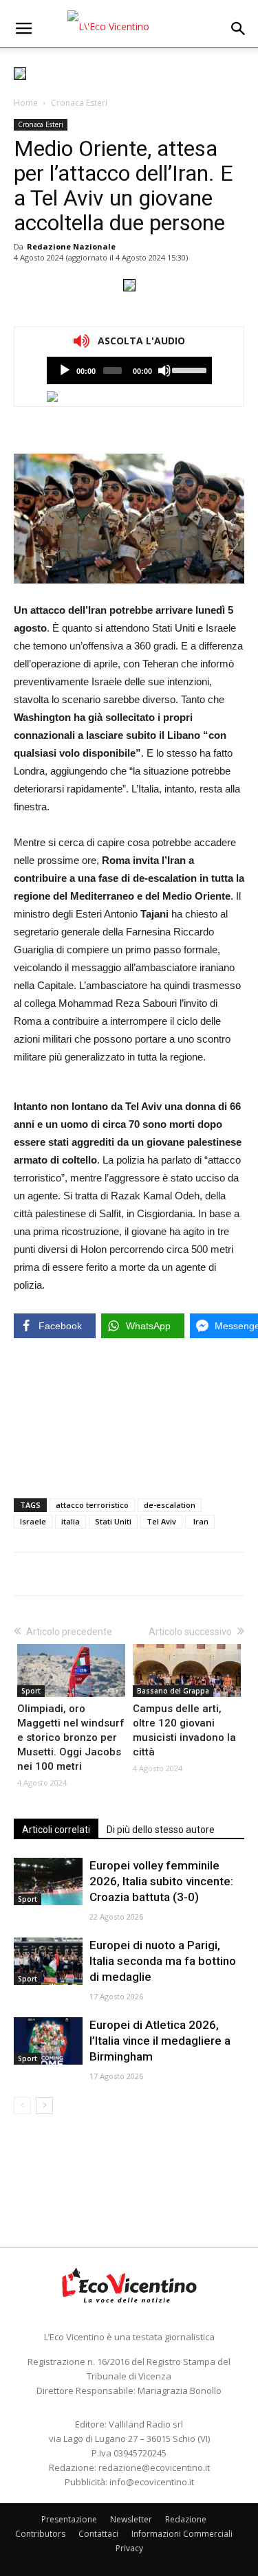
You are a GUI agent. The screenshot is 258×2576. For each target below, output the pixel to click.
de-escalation (170, 1505)
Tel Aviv (161, 1521)
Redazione (186, 2519)
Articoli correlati (56, 1830)
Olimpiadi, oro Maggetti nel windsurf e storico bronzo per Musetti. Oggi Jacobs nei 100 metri (71, 1737)
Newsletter (131, 2519)
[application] (129, 370)
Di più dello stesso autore (161, 1830)
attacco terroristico (92, 1505)
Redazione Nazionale (71, 246)
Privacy (129, 2548)
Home (26, 103)
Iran (200, 1521)
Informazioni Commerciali (182, 2534)
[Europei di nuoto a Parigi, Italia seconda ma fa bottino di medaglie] (48, 1961)
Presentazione (69, 2519)
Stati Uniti (113, 1521)
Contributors (40, 2534)
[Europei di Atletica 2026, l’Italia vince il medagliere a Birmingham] (48, 2041)
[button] (239, 29)
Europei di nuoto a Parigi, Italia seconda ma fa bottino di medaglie (163, 1961)
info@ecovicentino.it (152, 2482)
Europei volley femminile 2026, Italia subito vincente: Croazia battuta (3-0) (161, 1881)
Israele (33, 1521)
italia (71, 1521)
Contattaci (98, 2534)
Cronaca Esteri (79, 103)
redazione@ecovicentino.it (154, 2467)
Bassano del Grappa (173, 1691)
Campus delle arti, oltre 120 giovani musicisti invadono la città (184, 1730)
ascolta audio (65, 370)
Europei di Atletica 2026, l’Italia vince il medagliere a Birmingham (160, 2041)
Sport (31, 1691)
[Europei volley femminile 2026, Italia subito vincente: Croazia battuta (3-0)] (48, 1881)
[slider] (188, 369)
